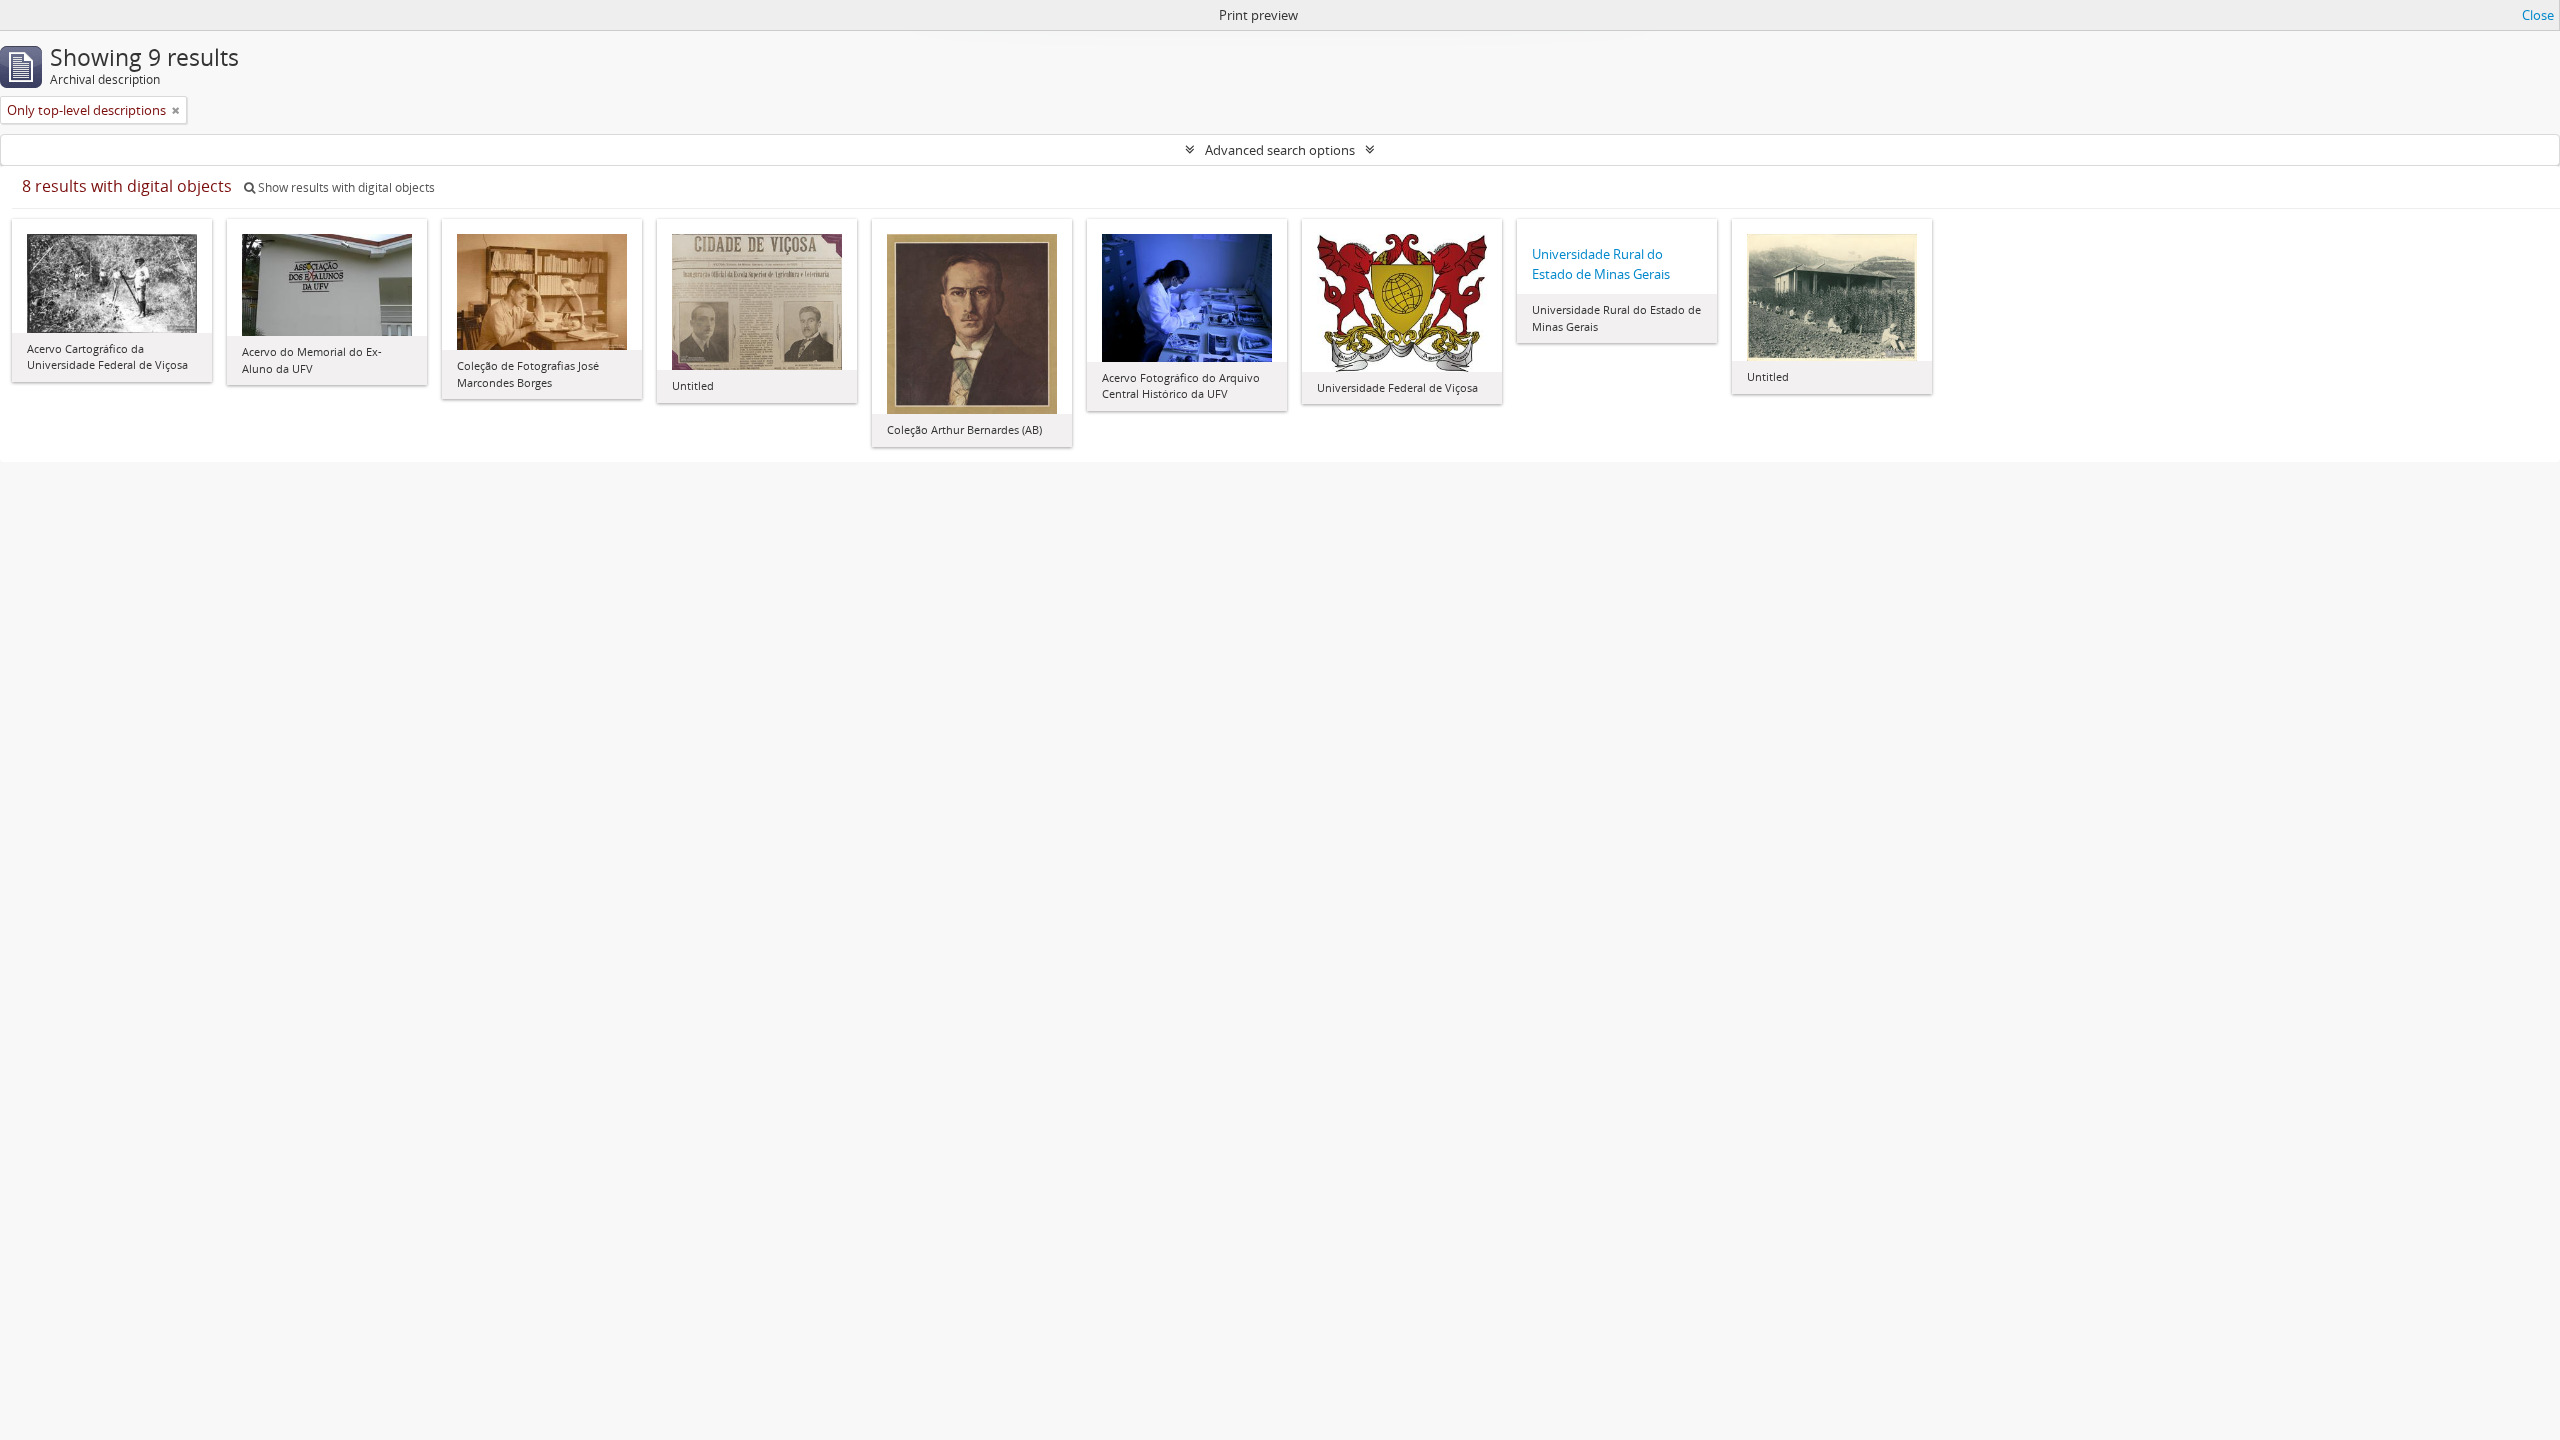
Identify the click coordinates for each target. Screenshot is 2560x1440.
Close (2538, 15)
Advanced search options (1280, 150)
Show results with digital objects (345, 187)
